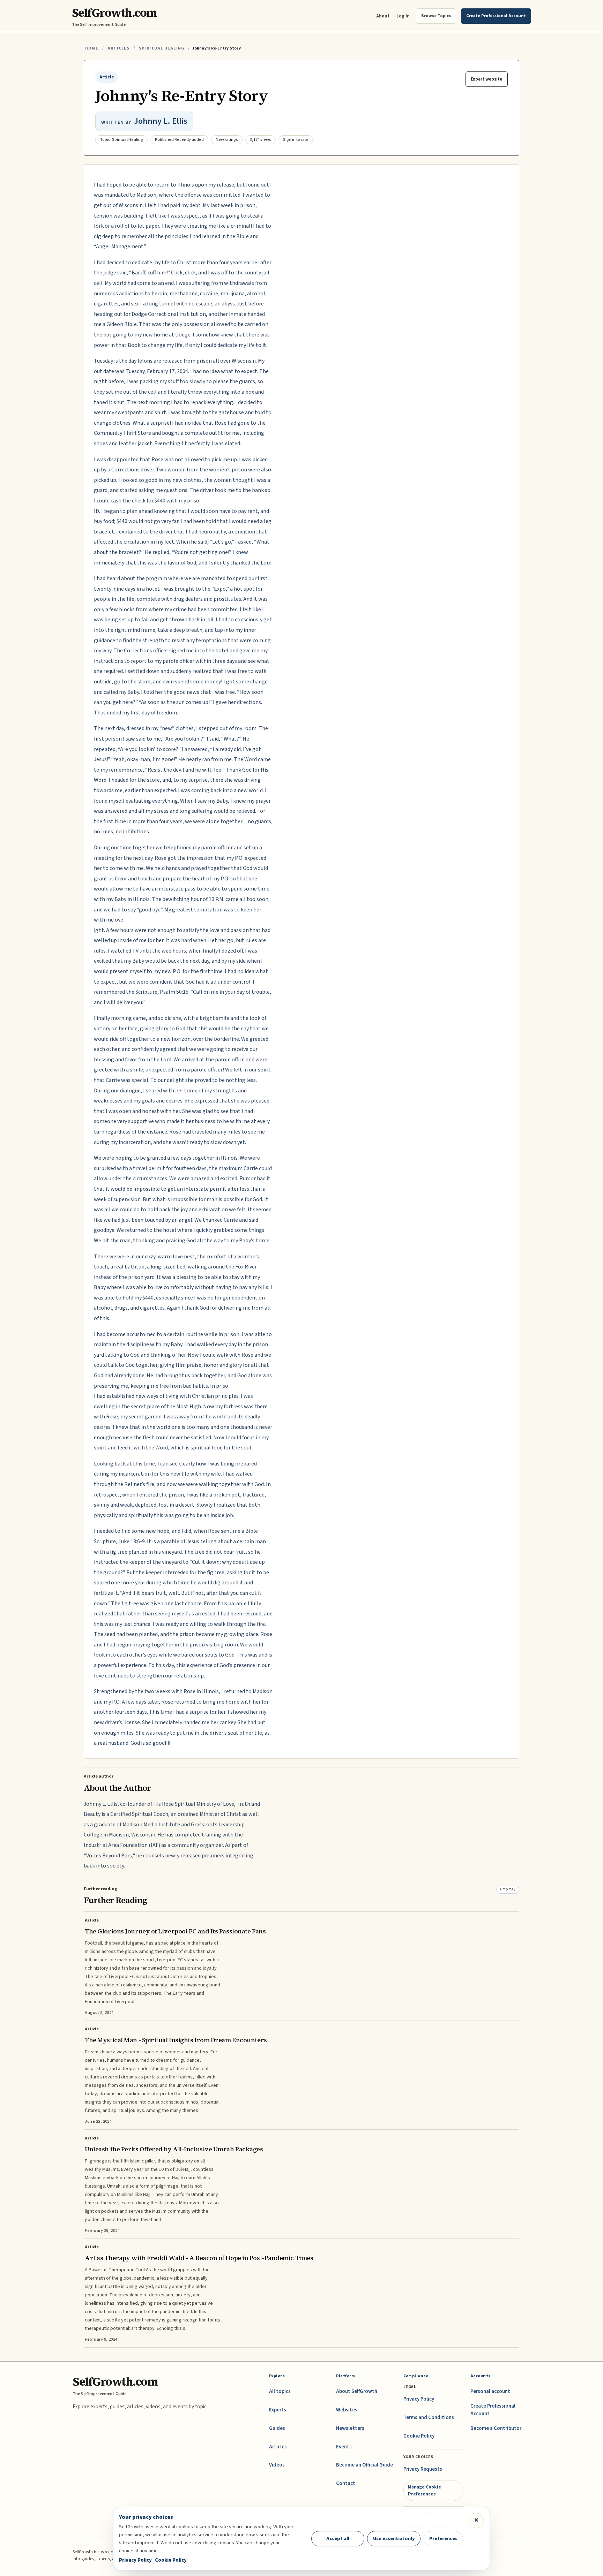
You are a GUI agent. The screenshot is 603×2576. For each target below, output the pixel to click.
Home (92, 48)
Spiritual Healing (162, 48)
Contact (346, 2483)
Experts (278, 2410)
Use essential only (394, 2539)
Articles (118, 48)
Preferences (443, 2539)
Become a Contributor (496, 2428)
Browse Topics (436, 16)
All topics (280, 2391)
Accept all (338, 2539)
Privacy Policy (419, 2399)
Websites (347, 2410)
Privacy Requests (423, 2469)
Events (344, 2447)
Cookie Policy (419, 2436)
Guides (277, 2428)
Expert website (486, 79)
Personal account (490, 2391)
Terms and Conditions (429, 2418)
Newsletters (350, 2428)
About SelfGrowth (357, 2391)
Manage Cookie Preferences (425, 2490)
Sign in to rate (296, 140)
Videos (277, 2465)
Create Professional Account (493, 2410)
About (383, 16)
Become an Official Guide (364, 2465)
